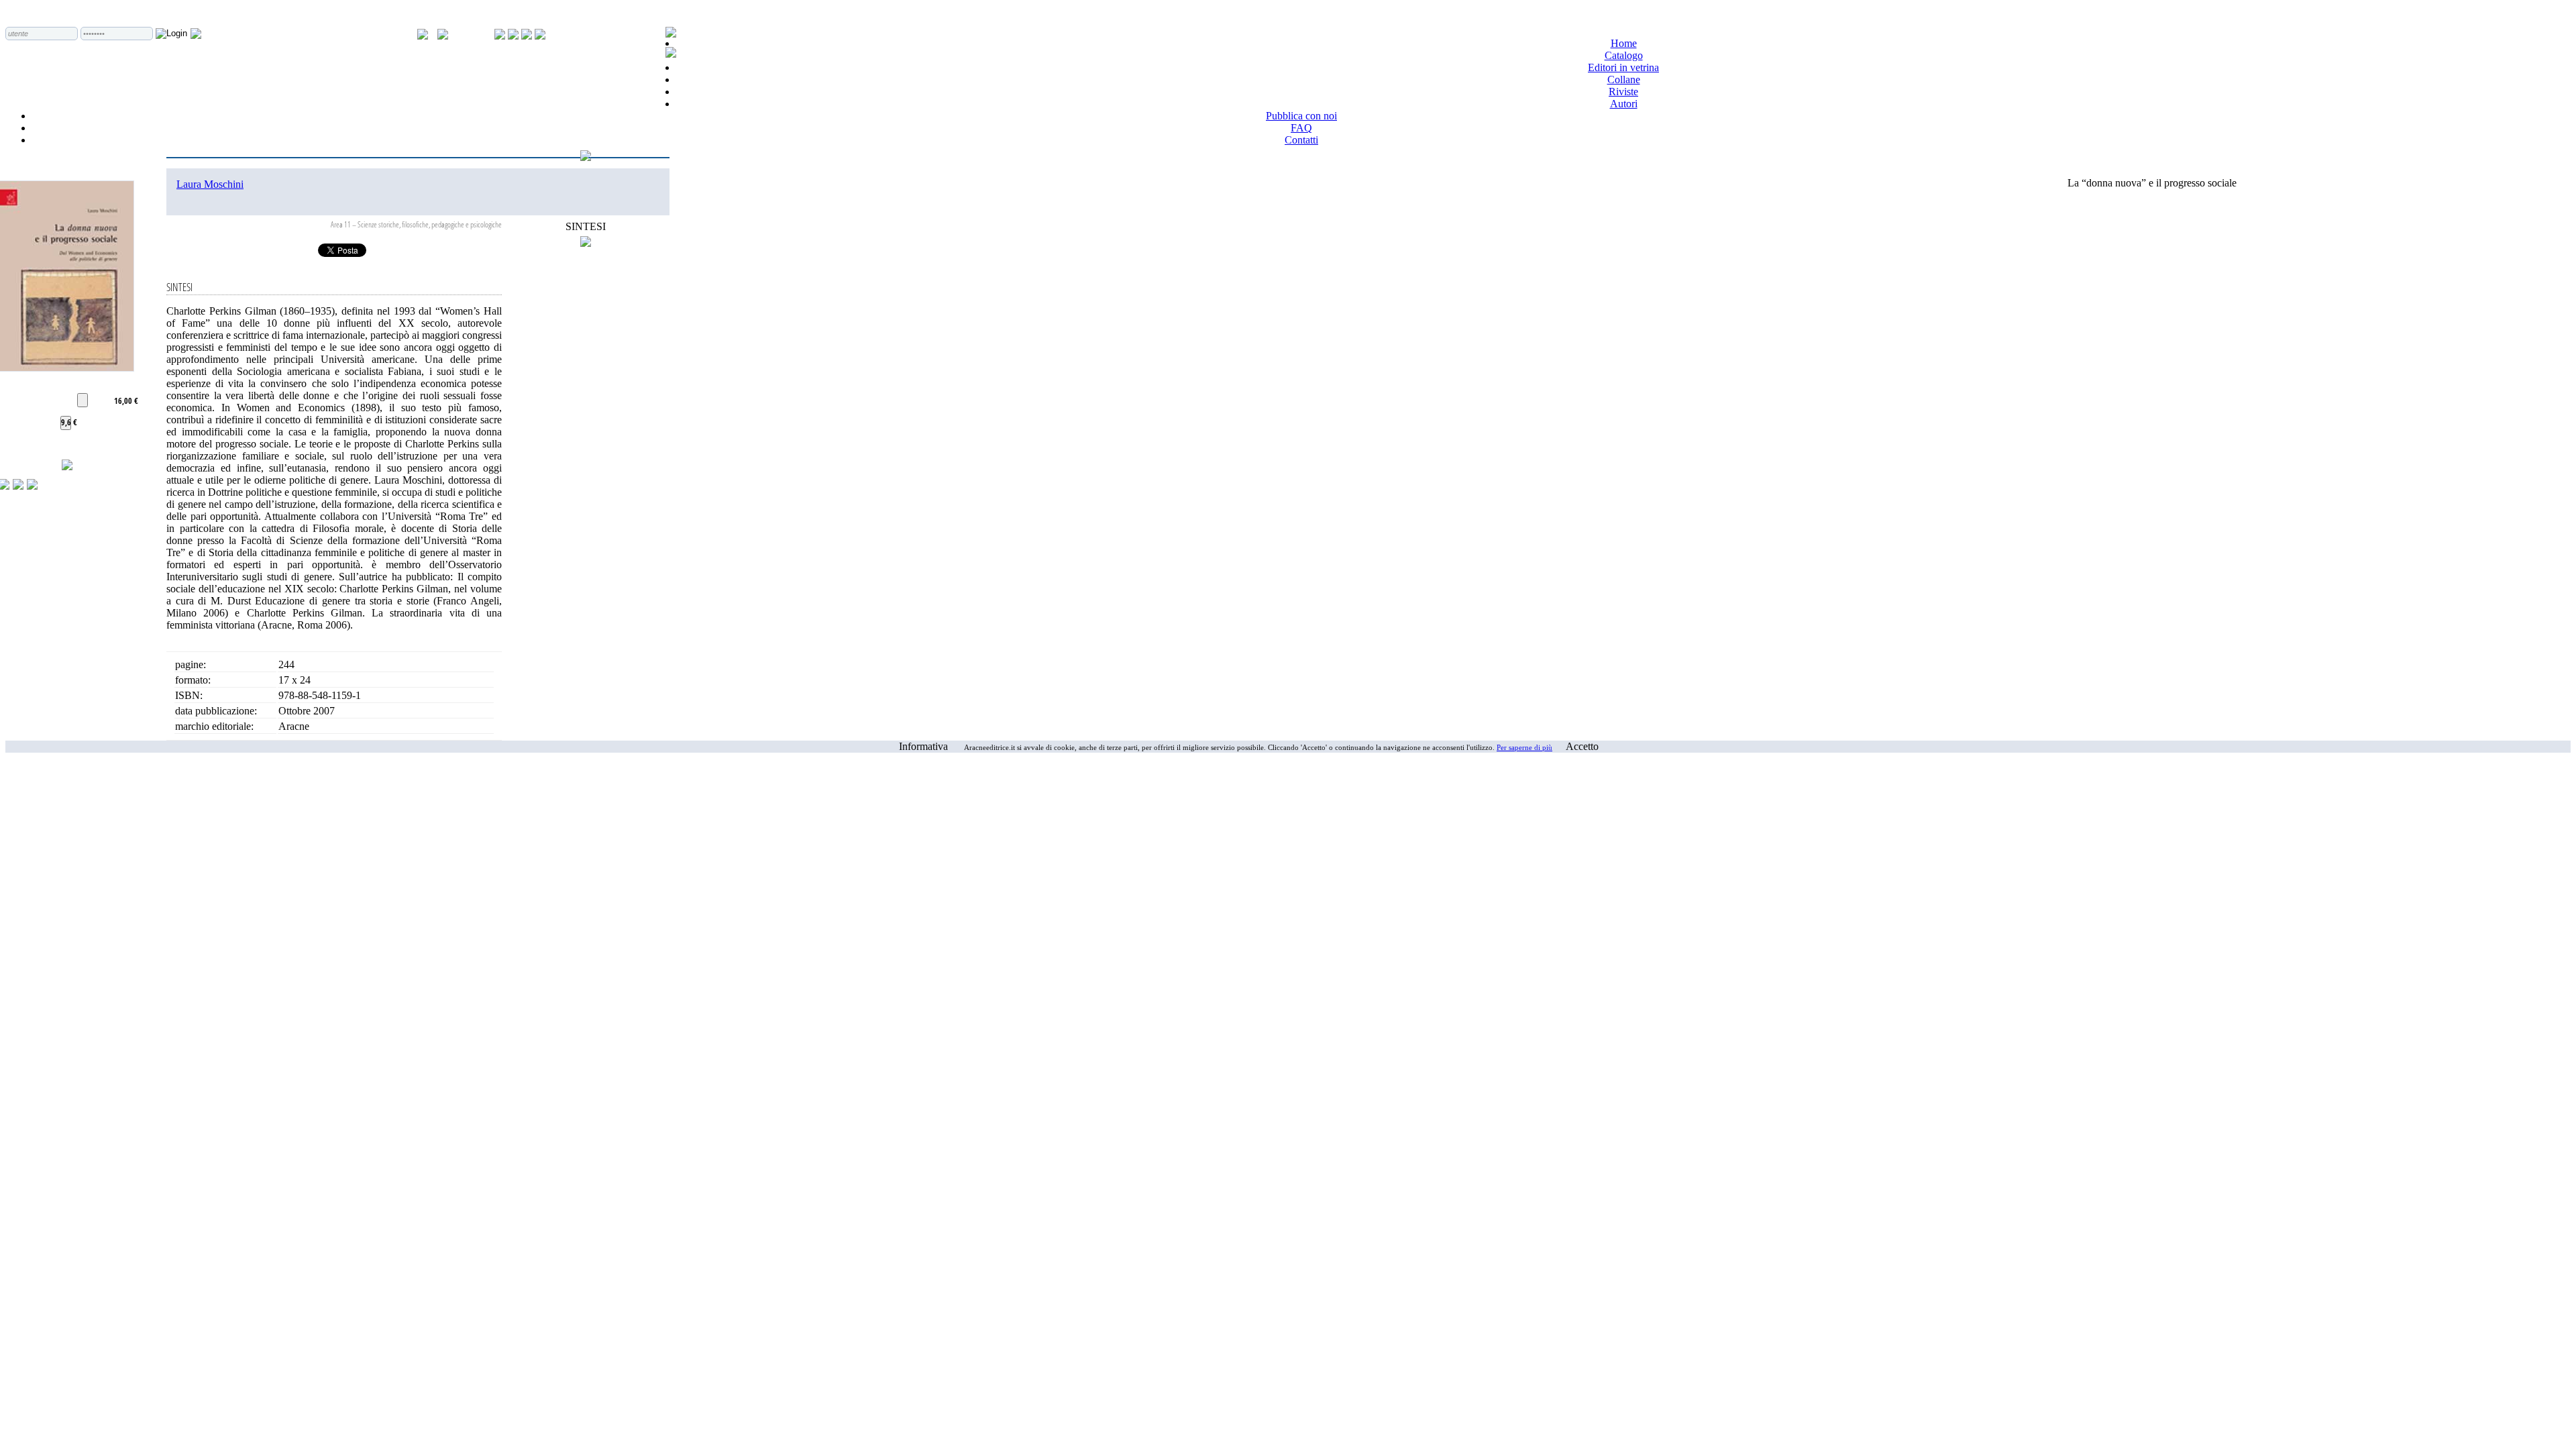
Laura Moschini (210, 184)
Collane (1624, 79)
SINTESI (586, 226)
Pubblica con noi (1301, 116)
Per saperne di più (1524, 747)
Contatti (1301, 140)
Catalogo (1624, 55)
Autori (1624, 104)
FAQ (1301, 128)
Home (1624, 43)
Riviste (1623, 92)
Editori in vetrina (1623, 67)
